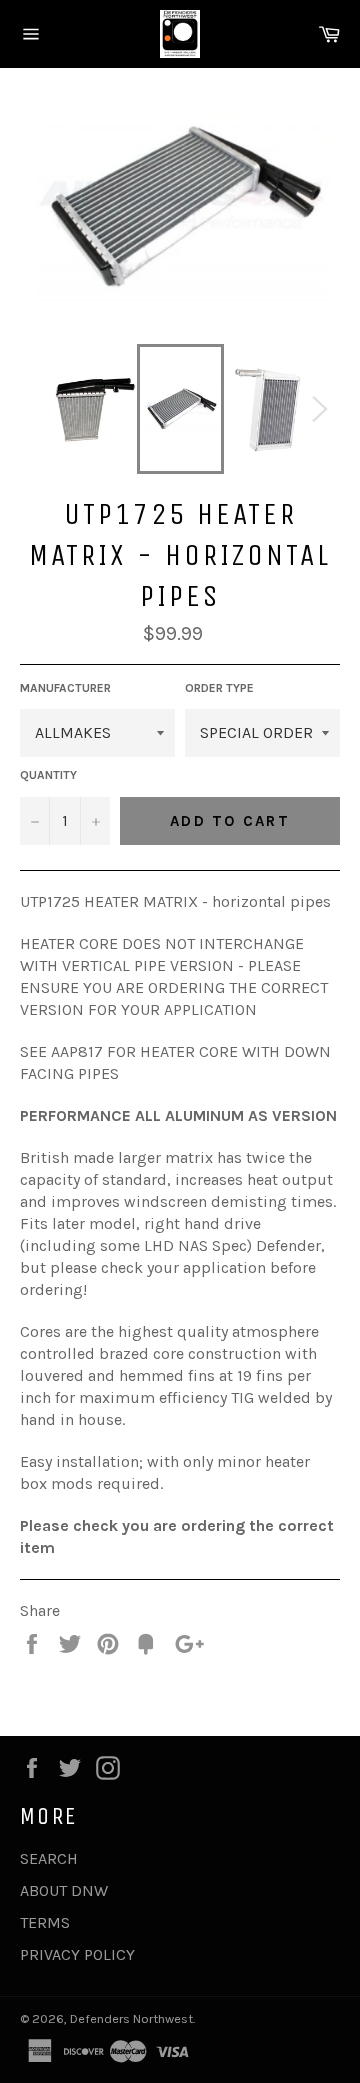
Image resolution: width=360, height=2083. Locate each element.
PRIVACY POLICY (77, 1954)
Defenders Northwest (131, 2018)
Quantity (48, 775)
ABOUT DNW (64, 1890)
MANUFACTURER (65, 688)
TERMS (45, 1922)
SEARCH (49, 1858)
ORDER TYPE (219, 688)
